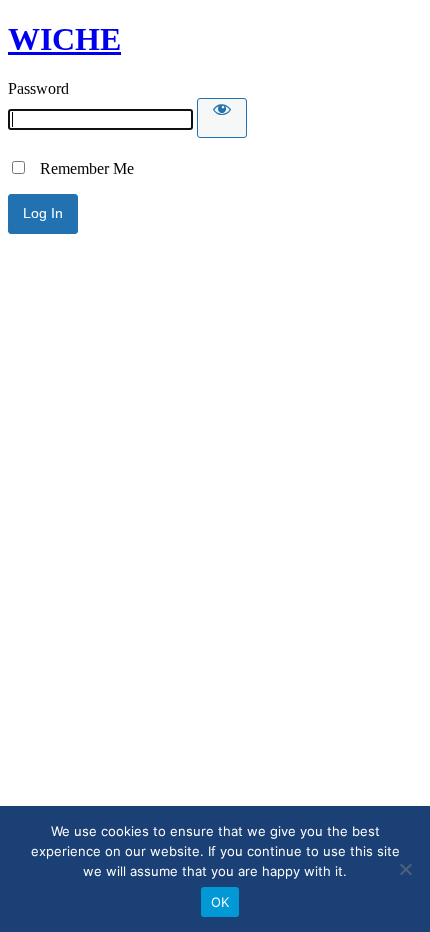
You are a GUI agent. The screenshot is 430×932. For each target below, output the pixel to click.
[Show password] (222, 118)
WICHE (64, 39)
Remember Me (81, 168)
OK (220, 902)
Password (38, 88)
